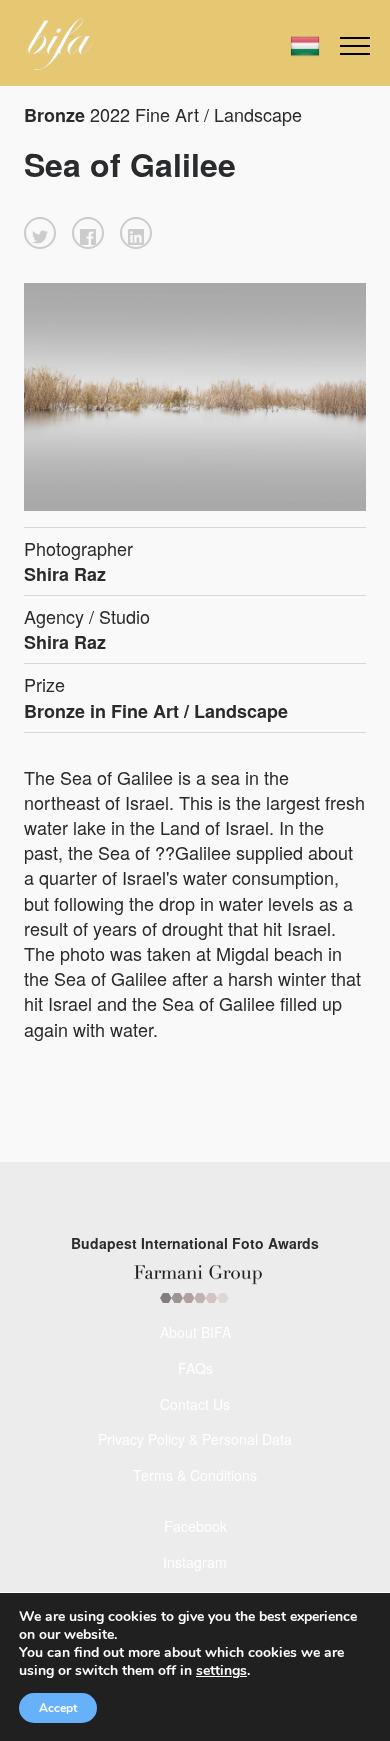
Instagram (195, 1562)
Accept (58, 1708)
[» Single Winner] (60, 44)
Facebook (195, 1526)
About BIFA (195, 1332)
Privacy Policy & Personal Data (195, 1439)
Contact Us (195, 1404)
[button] (40, 233)
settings (221, 1671)
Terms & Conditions (195, 1475)
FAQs (195, 1368)
